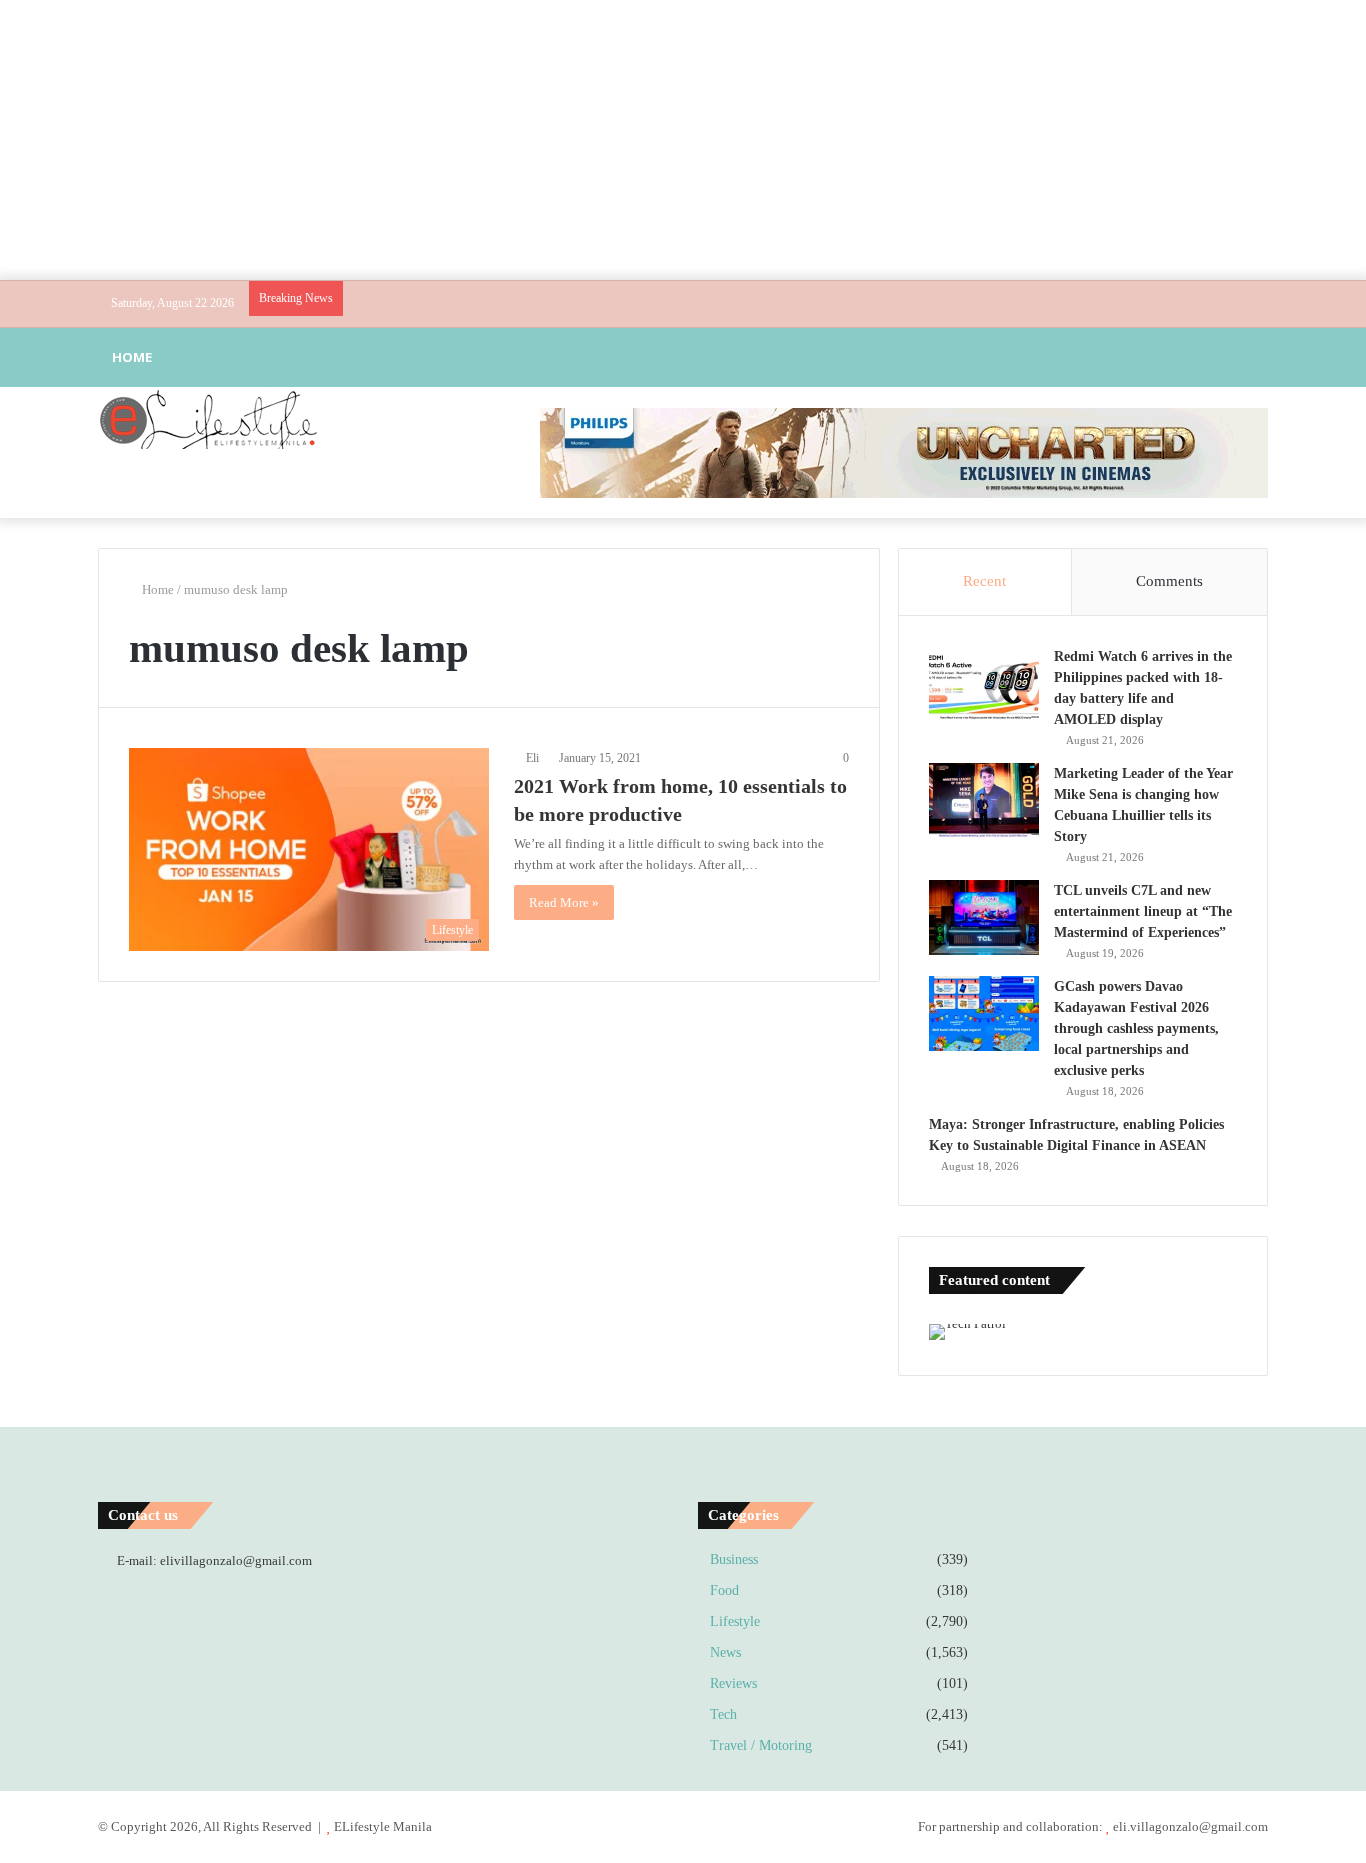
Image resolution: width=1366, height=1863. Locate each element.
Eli (532, 758)
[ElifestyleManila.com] (208, 419)
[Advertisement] (683, 140)
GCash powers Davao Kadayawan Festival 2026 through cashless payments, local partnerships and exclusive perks (1136, 1028)
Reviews (733, 1683)
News (725, 1652)
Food (724, 1590)
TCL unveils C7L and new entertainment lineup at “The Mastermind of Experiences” (1143, 911)
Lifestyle (735, 1621)
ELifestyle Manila (383, 1826)
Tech (723, 1714)
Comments (1169, 581)
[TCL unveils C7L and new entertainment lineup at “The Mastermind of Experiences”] (984, 917)
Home (132, 357)
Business (734, 1559)
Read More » (564, 902)
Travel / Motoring (761, 1745)
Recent (984, 581)
